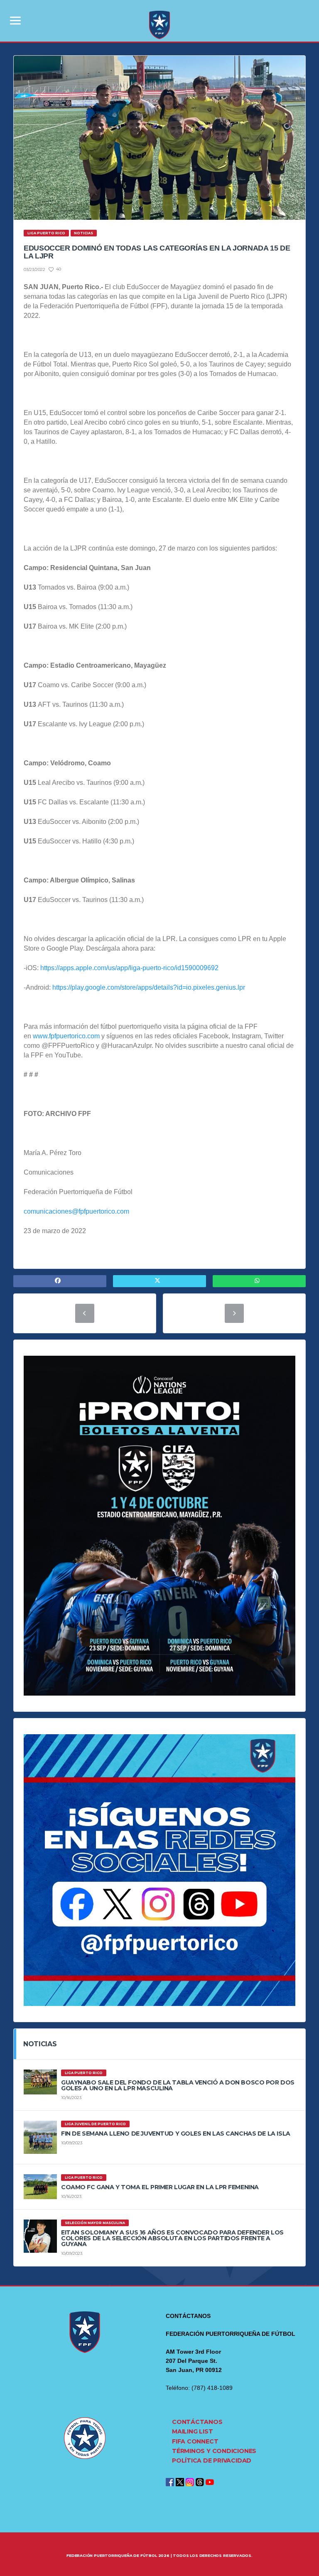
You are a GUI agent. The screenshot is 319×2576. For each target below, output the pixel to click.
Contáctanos (197, 2422)
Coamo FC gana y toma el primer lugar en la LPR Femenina (160, 2187)
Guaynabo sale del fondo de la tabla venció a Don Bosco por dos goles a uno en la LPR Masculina (178, 2085)
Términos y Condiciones (214, 2451)
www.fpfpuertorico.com (66, 1036)
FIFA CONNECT (195, 2441)
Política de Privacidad (212, 2460)
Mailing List (192, 2431)
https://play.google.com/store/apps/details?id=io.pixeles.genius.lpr (149, 987)
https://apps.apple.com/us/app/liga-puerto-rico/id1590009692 (129, 968)
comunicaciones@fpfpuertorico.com (76, 1211)
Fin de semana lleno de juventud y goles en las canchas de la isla (176, 2134)
